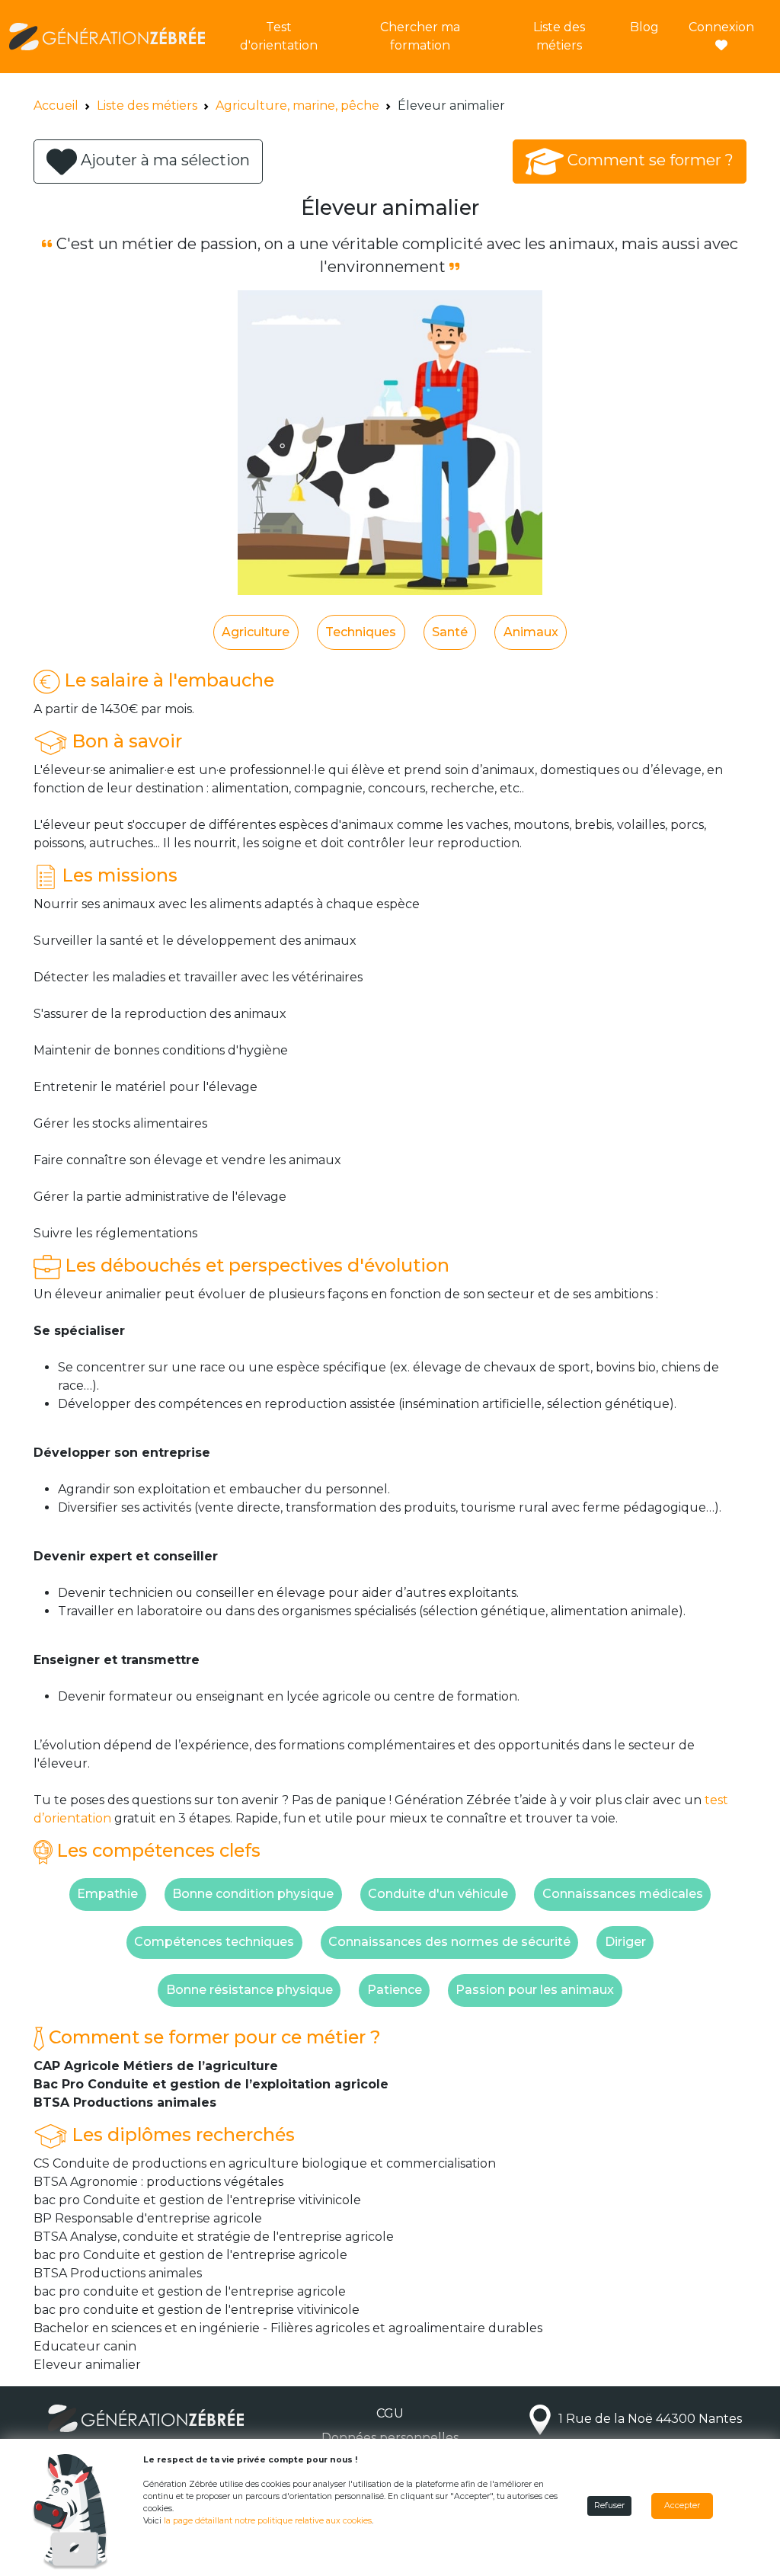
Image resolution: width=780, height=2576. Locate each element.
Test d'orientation (279, 36)
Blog (644, 27)
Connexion (721, 27)
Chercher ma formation (420, 36)
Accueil (56, 106)
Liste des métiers (559, 36)
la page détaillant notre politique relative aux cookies (268, 2521)
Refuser (609, 2506)
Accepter (682, 2506)
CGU (390, 2413)
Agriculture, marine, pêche (297, 106)
